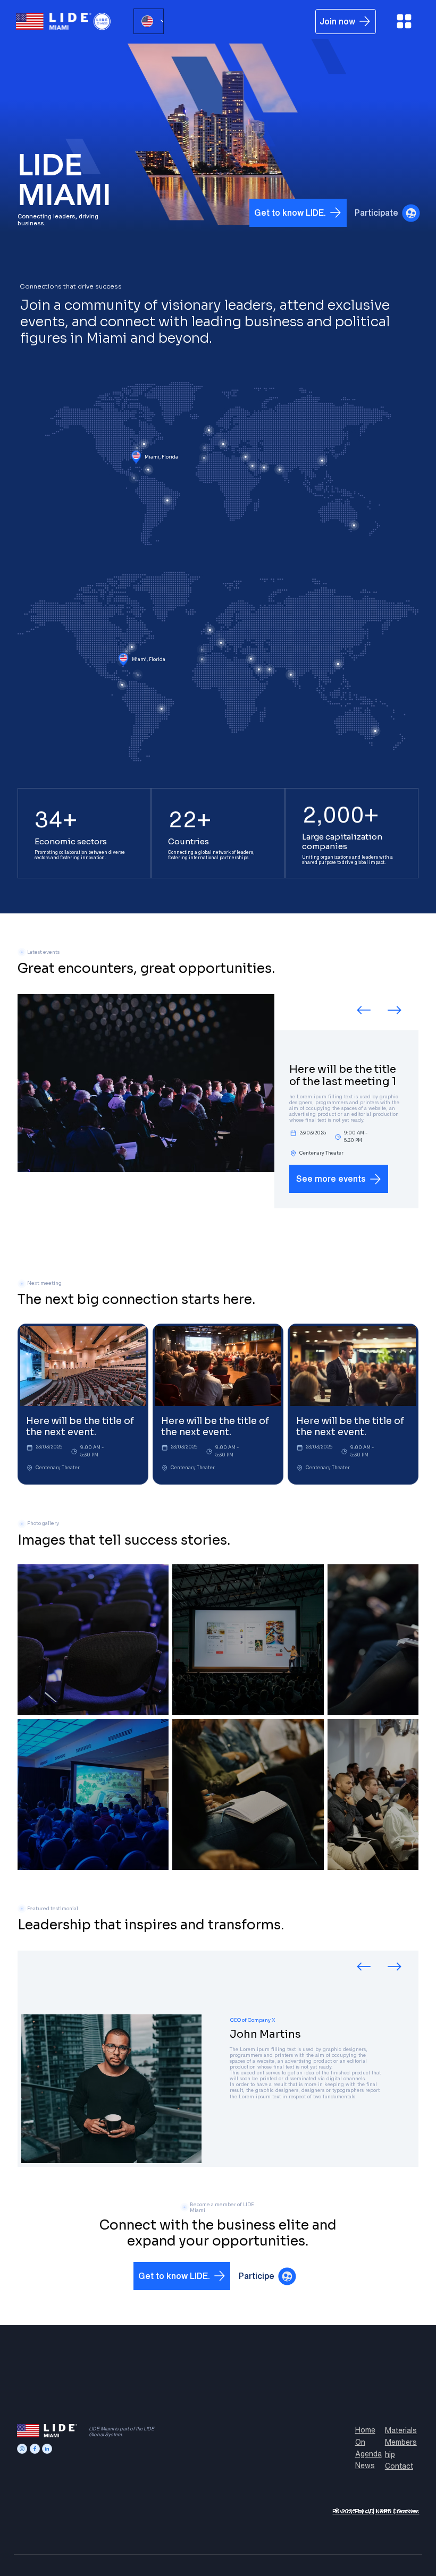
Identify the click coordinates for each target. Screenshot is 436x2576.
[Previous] (364, 1010)
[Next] (395, 1010)
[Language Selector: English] (149, 21)
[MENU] (404, 21)
